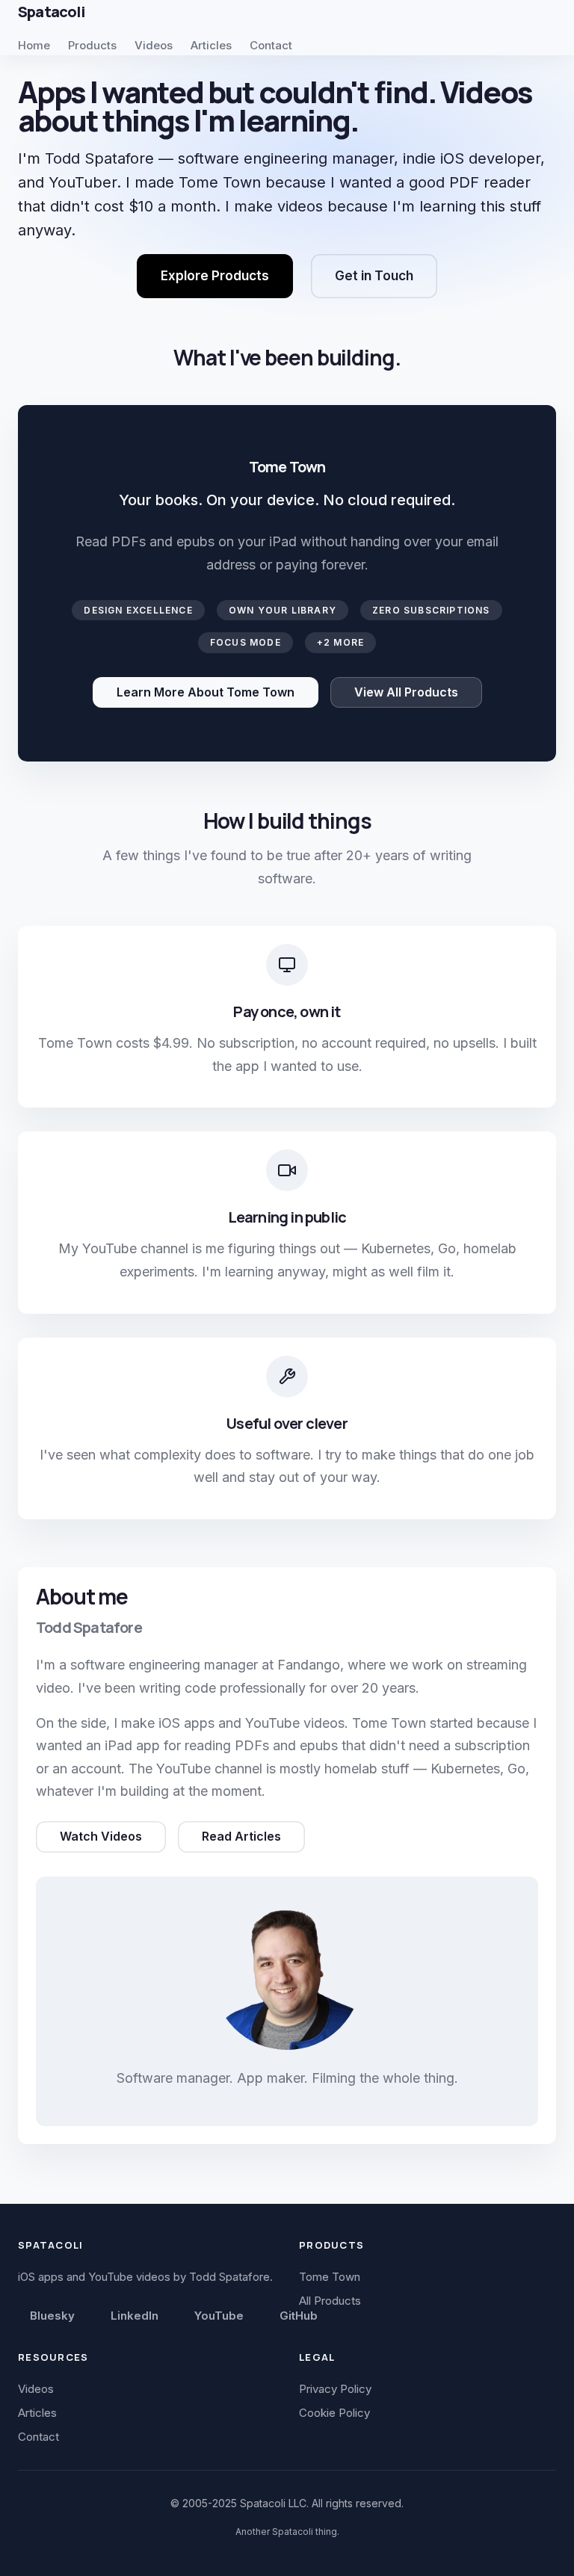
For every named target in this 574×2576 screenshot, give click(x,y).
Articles (211, 45)
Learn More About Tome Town (206, 692)
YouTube (219, 2316)
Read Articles (241, 1836)
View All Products (406, 692)
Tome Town (330, 2277)
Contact (271, 45)
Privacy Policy (335, 2389)
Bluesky (52, 2316)
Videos (154, 45)
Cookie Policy (334, 2413)
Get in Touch (374, 276)
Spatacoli (51, 12)
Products (92, 45)
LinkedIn (135, 2316)
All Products (330, 2301)
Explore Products (215, 276)
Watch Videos (101, 1836)
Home (34, 45)
